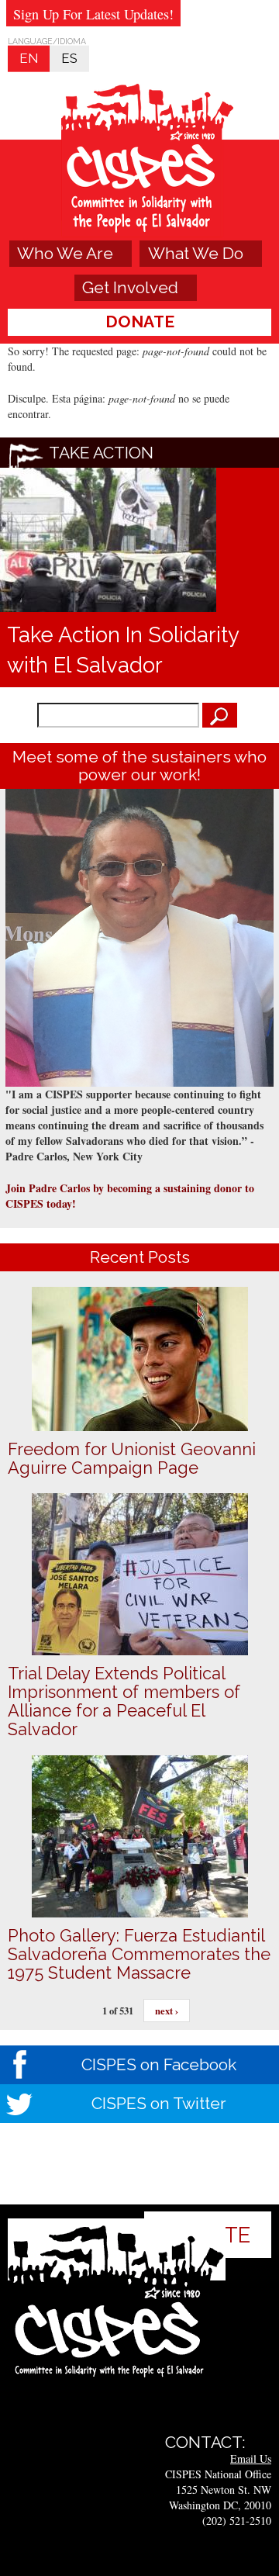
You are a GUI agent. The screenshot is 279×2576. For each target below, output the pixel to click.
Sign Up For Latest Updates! (93, 14)
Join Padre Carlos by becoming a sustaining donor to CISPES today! (130, 1196)
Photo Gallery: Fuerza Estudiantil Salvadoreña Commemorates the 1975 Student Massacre (139, 1954)
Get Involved (130, 287)
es (69, 58)
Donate (140, 322)
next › (167, 2011)
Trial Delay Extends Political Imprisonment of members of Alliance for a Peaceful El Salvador (124, 1701)
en (29, 58)
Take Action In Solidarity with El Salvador (123, 650)
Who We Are (65, 253)
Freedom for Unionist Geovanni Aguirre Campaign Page (132, 1458)
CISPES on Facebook (159, 2064)
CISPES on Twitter (159, 2103)
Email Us (251, 2458)
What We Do (196, 253)
